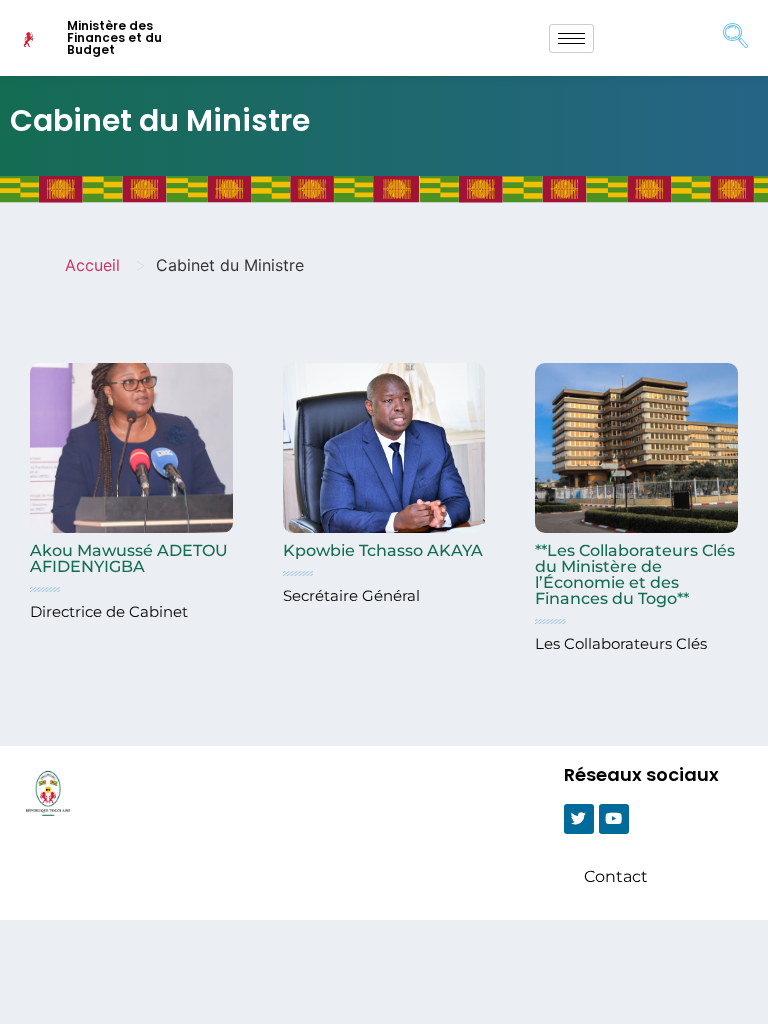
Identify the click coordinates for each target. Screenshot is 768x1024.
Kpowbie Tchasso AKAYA (383, 550)
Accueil (92, 265)
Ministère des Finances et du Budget (114, 37)
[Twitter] (579, 819)
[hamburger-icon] (571, 38)
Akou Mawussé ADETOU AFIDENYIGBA (129, 558)
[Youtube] (614, 819)
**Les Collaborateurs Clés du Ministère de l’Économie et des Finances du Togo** (635, 574)
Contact (616, 876)
